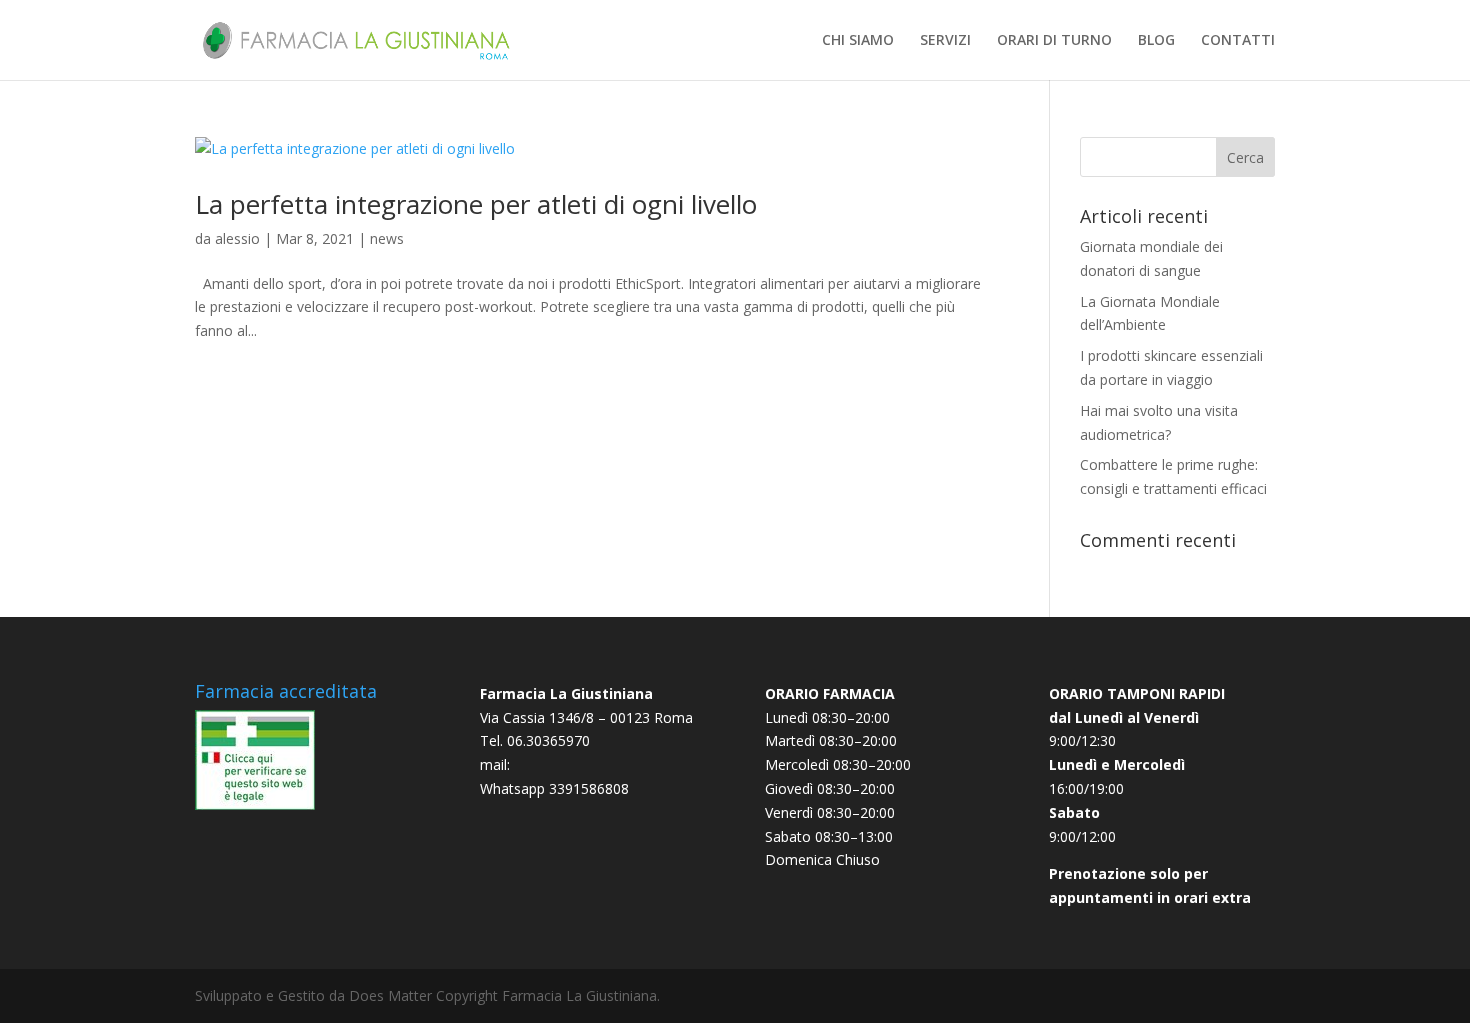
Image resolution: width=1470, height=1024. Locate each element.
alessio (237, 238)
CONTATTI (1238, 41)
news (387, 238)
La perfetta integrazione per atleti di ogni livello (476, 204)
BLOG (1156, 41)
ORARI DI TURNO (1054, 41)
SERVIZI (945, 41)
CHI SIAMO (858, 41)
